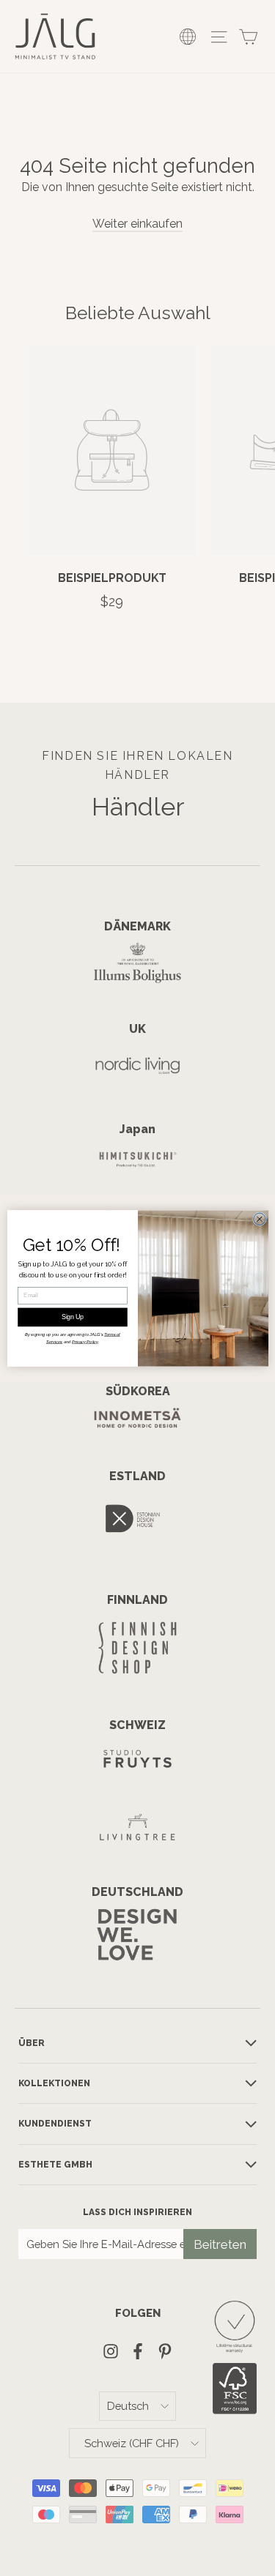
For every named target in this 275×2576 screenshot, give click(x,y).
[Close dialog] (259, 1218)
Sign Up (72, 1317)
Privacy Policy (85, 1341)
